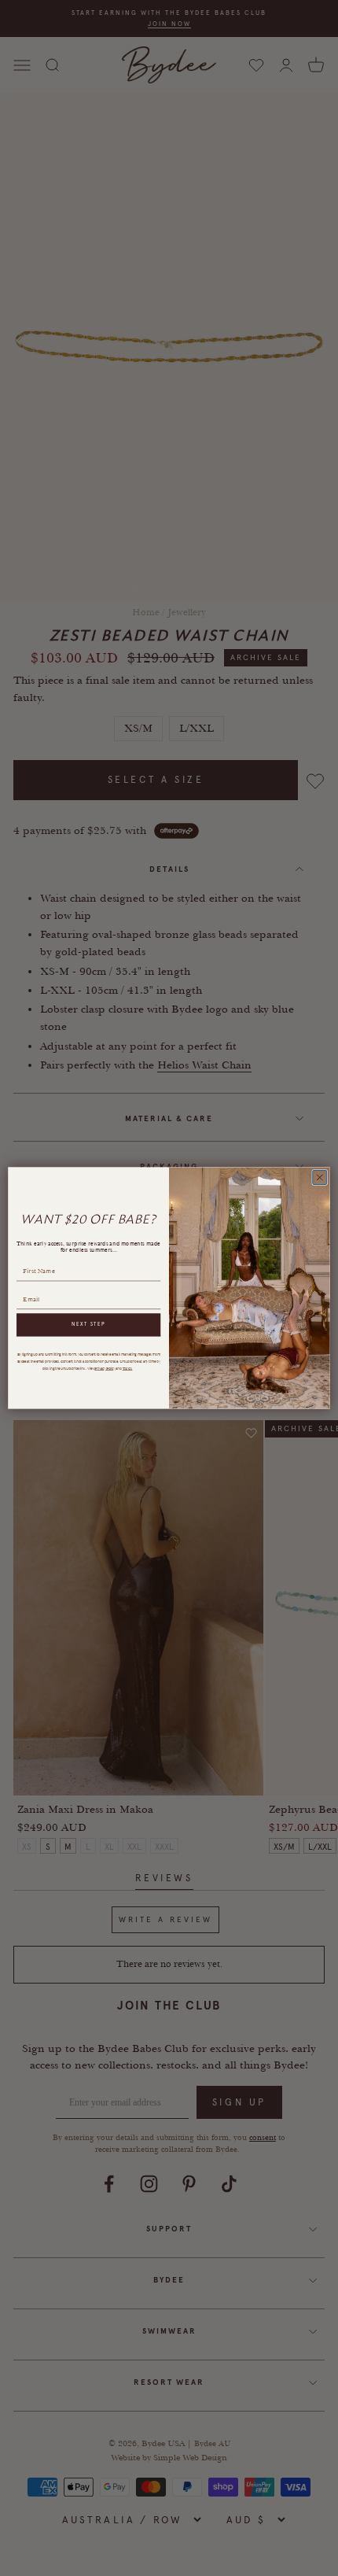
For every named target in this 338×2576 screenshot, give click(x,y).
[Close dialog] (320, 1178)
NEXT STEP (88, 1325)
